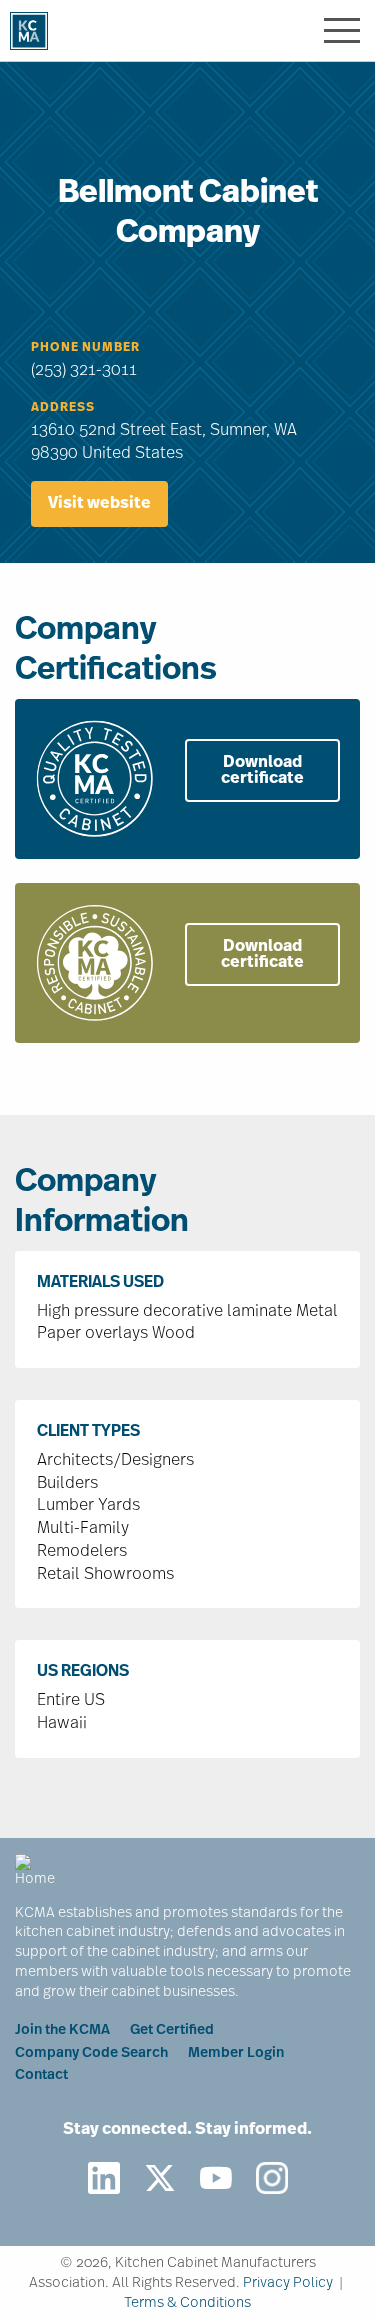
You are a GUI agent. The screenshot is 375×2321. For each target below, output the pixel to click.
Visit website (99, 504)
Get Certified (172, 2030)
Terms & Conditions (187, 2303)
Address (63, 408)
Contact (41, 2075)
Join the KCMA (62, 2030)
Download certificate (262, 771)
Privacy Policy (288, 2283)
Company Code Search (91, 2053)
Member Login (236, 2053)
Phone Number (85, 348)
